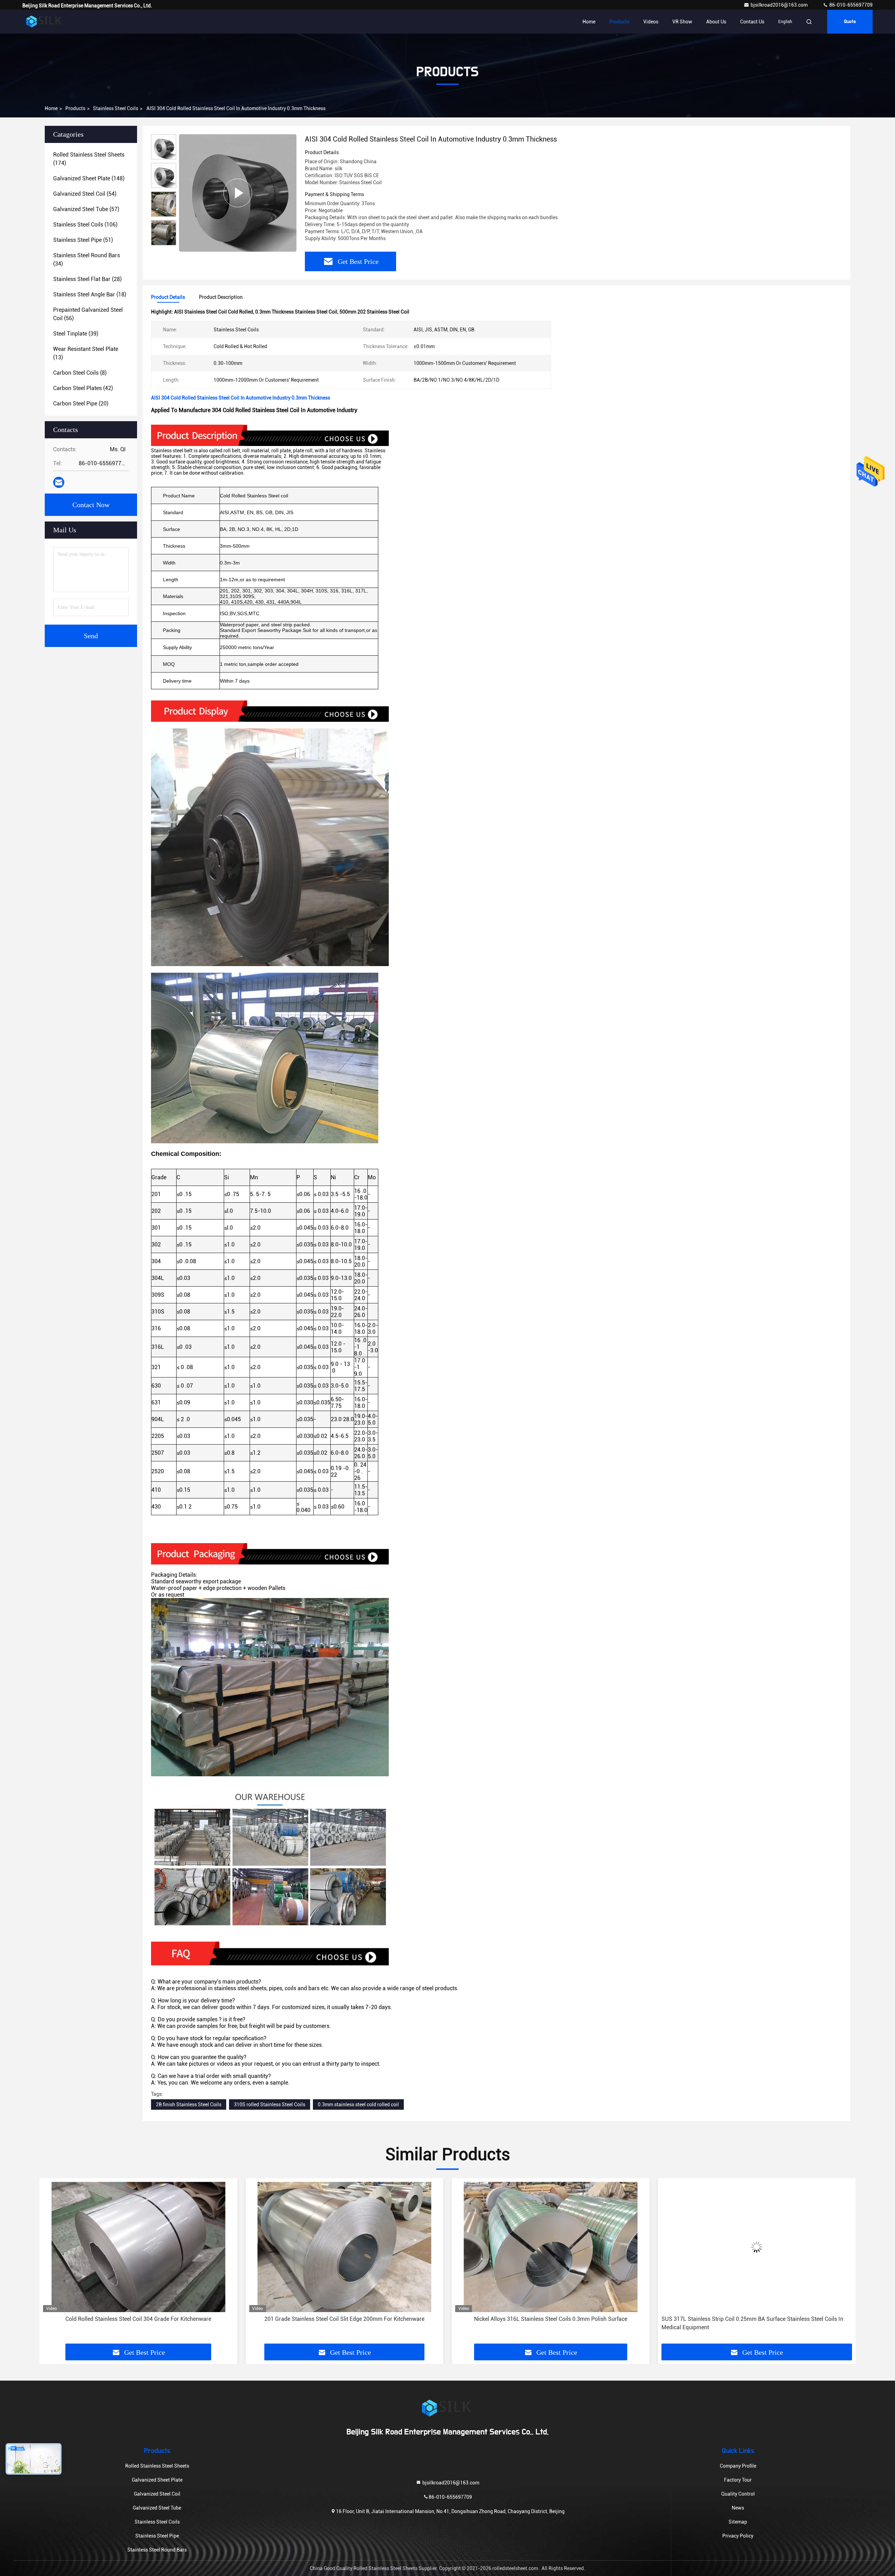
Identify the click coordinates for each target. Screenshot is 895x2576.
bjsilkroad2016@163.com (780, 5)
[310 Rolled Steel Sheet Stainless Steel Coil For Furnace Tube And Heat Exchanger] (757, 2247)
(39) (76, 334)
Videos (651, 22)
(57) (86, 209)
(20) (81, 404)
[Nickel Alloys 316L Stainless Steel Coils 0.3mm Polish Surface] (138, 2247)
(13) (86, 353)
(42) (83, 388)
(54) (85, 194)
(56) (88, 314)
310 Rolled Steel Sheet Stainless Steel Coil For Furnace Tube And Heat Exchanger (748, 2323)
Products (619, 22)
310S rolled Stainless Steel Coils (270, 2104)
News (738, 2508)
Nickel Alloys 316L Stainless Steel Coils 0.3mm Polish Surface (138, 2319)
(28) (87, 279)
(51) (83, 240)
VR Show (682, 22)
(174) (89, 159)
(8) (80, 373)
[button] (164, 242)
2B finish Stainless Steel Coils (189, 2104)
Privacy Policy (738, 2536)
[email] (59, 482)
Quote (850, 22)
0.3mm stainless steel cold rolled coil (358, 2104)
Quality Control (738, 2494)
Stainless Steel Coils (116, 108)
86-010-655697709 (850, 5)
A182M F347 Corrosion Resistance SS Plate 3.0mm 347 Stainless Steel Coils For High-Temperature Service (550, 2323)
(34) (87, 260)
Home (589, 22)
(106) (85, 225)
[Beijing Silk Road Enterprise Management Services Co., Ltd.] (44, 22)
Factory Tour (738, 2480)
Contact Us (752, 22)
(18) (90, 294)
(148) (89, 178)
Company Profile (738, 2466)
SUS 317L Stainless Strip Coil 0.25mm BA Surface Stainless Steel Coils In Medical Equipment (340, 2323)
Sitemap (738, 2522)
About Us (716, 22)
